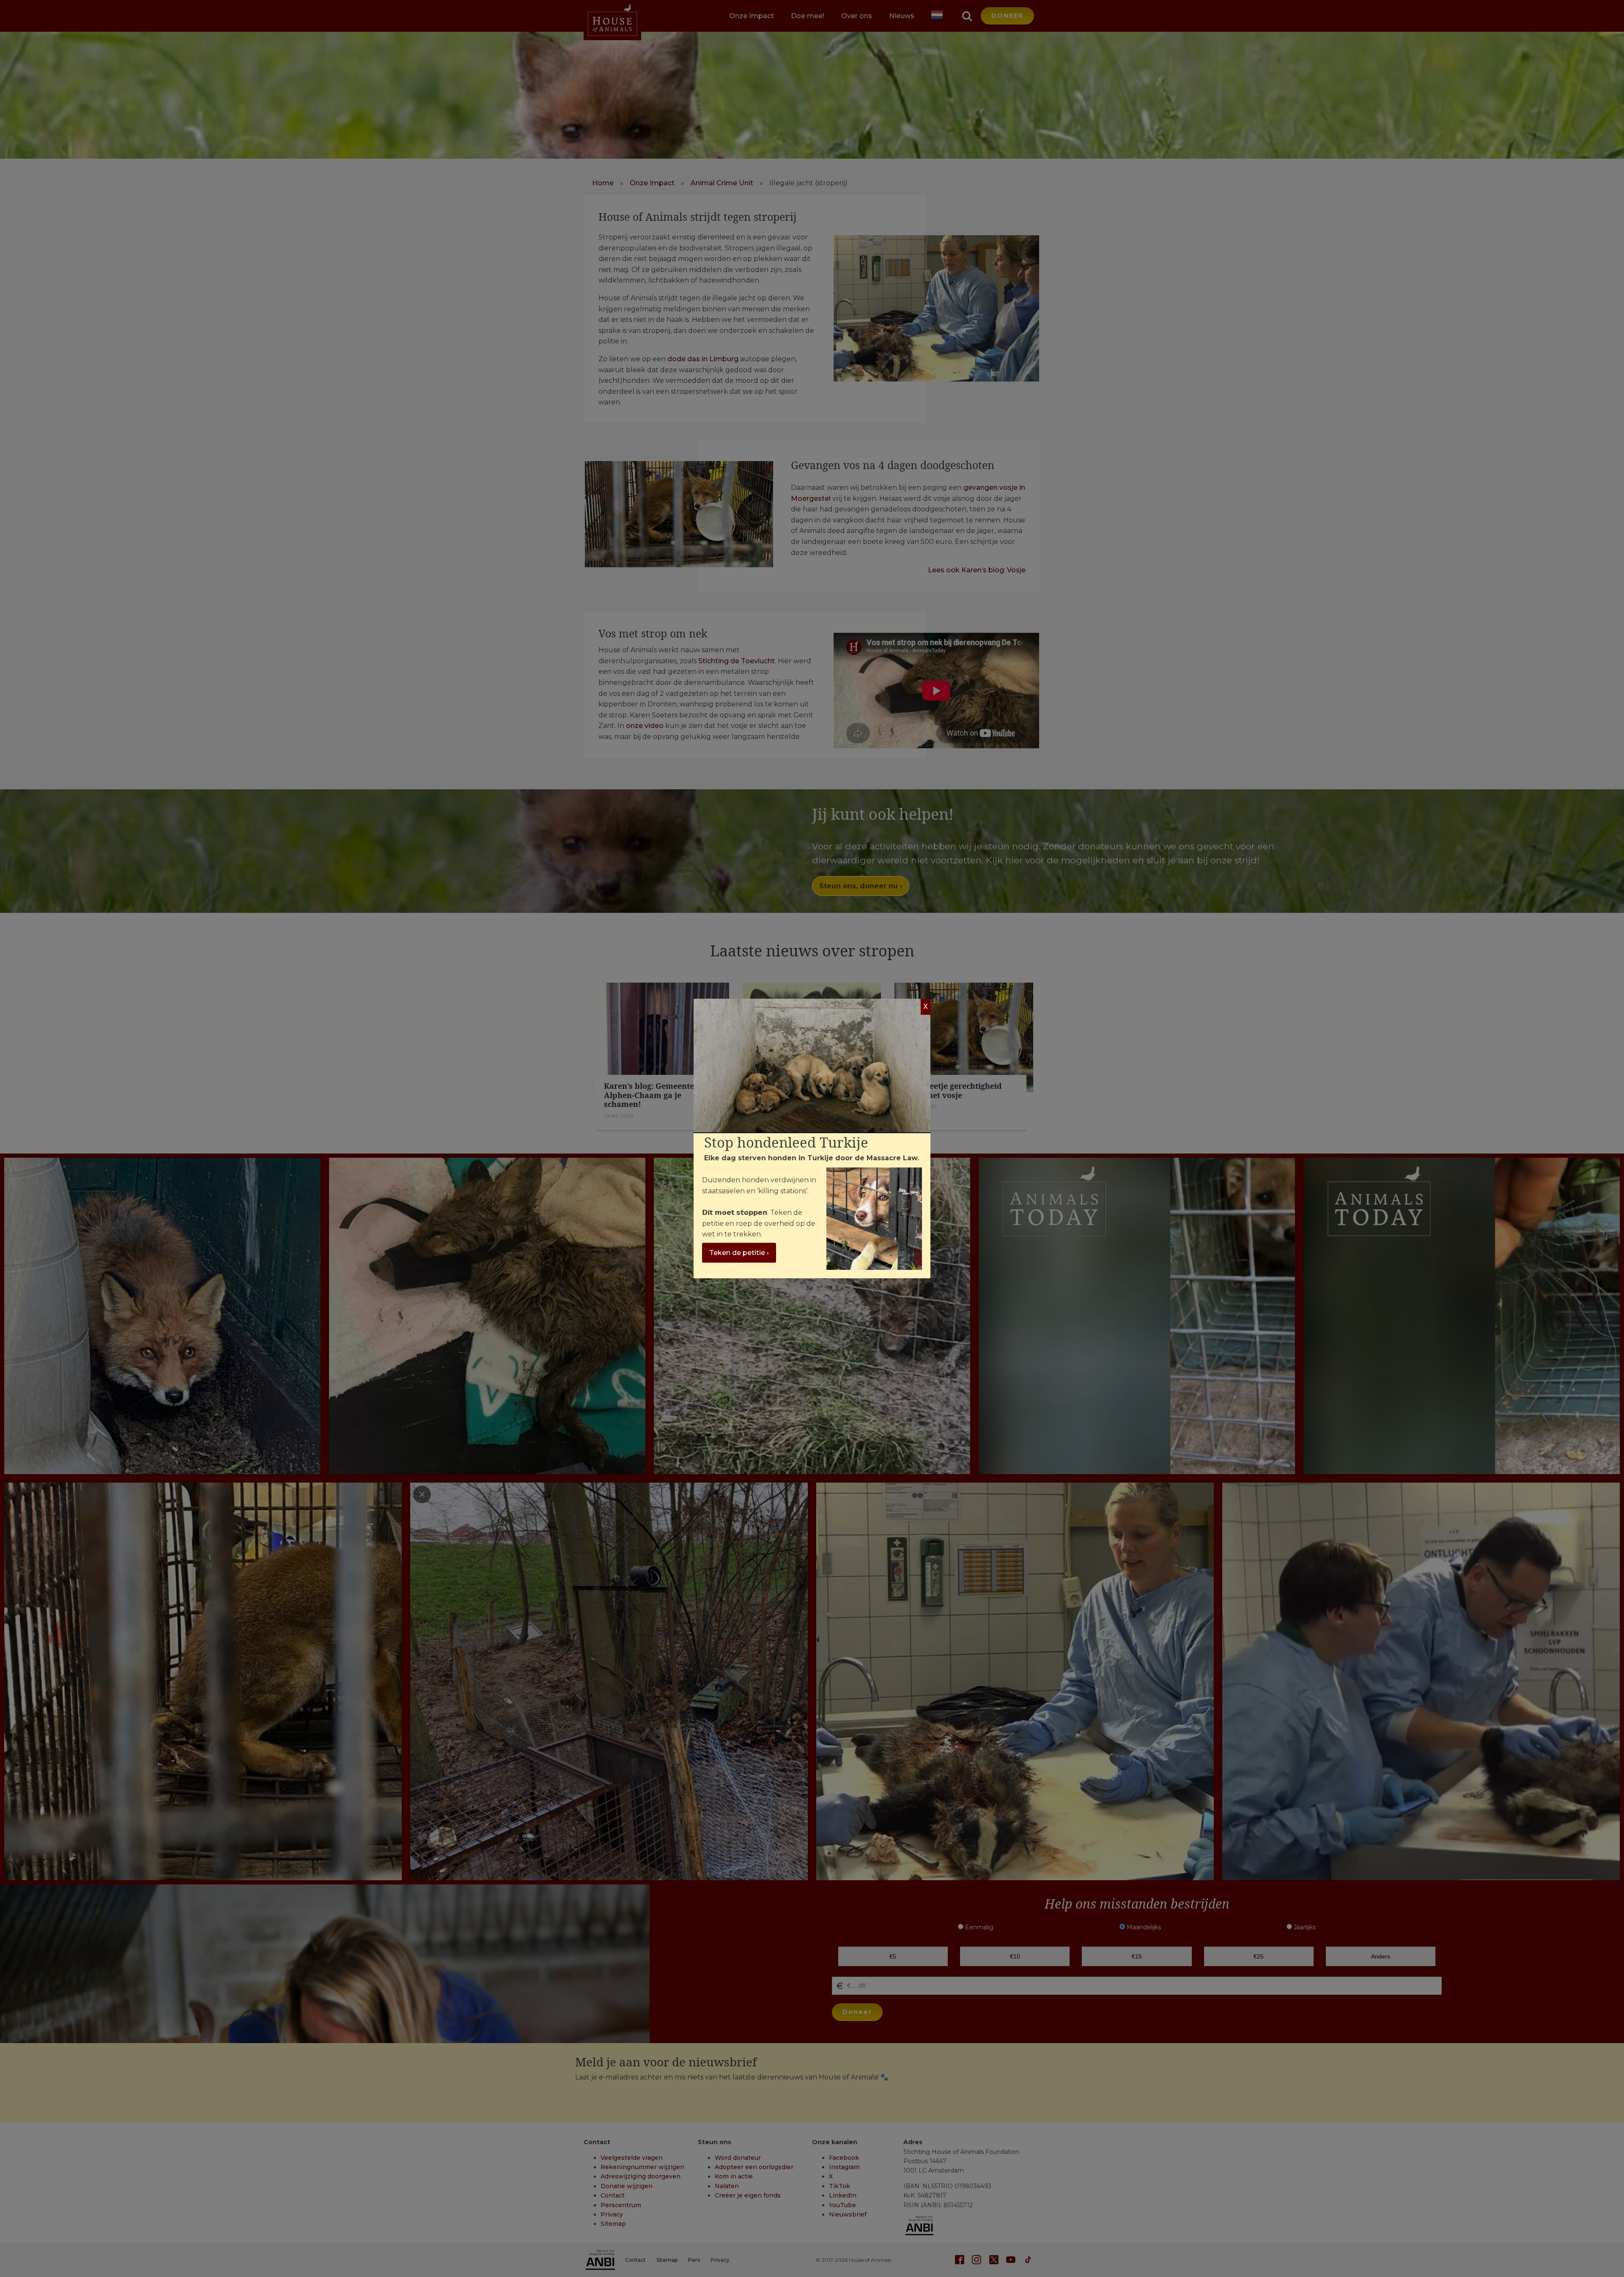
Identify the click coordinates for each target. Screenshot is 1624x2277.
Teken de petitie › (739, 1253)
